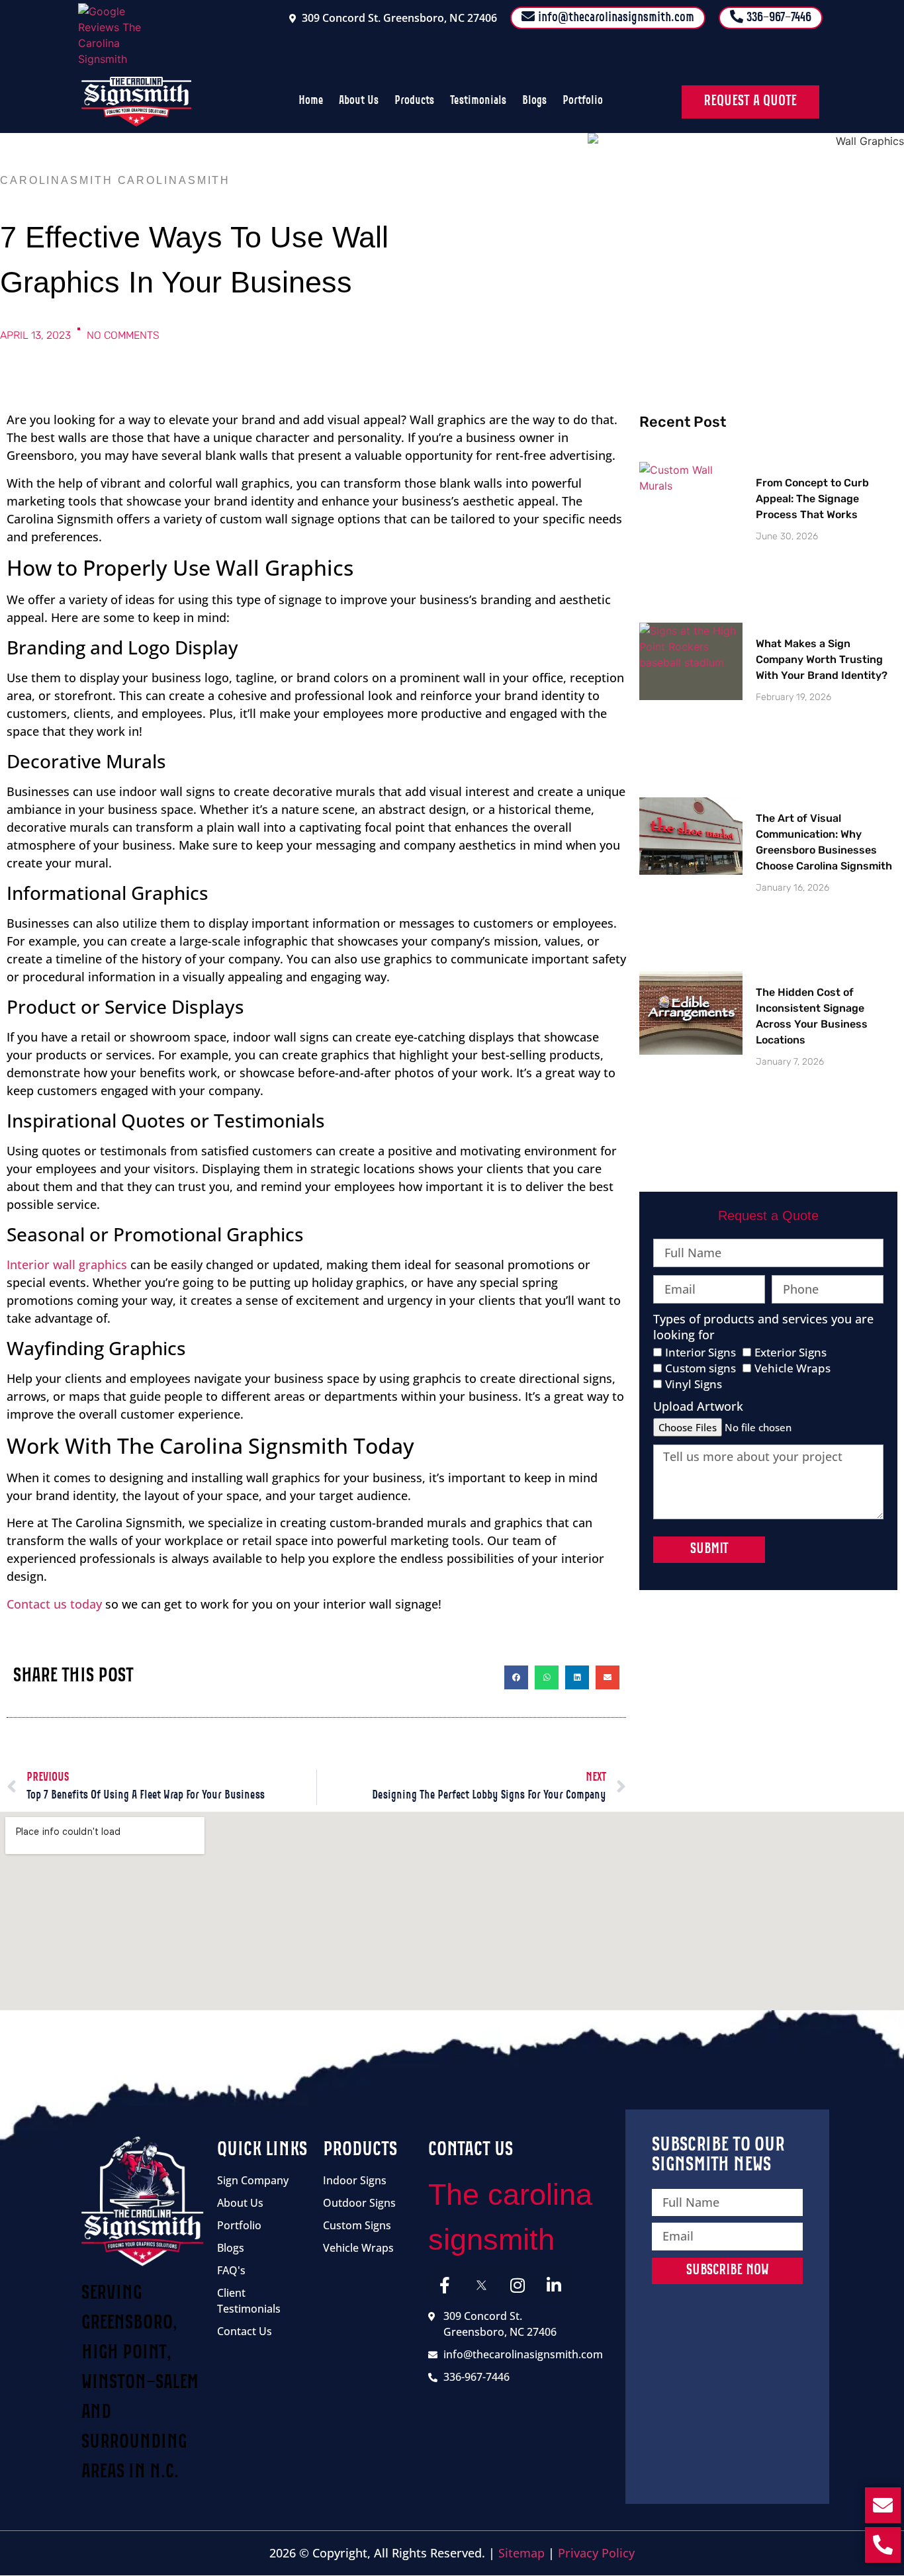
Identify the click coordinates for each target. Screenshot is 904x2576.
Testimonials (478, 101)
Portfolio (583, 101)
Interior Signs (701, 1352)
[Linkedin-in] (554, 2285)
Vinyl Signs (694, 1384)
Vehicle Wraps (792, 1368)
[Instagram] (518, 2285)
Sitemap (521, 2553)
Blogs (534, 101)
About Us (359, 101)
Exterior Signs (791, 1352)
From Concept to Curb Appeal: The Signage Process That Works (812, 499)
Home (311, 101)
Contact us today (54, 1604)
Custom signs (701, 1368)
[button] (516, 1677)
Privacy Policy (596, 2553)
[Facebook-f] (445, 2285)
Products (414, 101)
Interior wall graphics (67, 1265)
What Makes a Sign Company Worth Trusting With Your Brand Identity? (822, 659)
